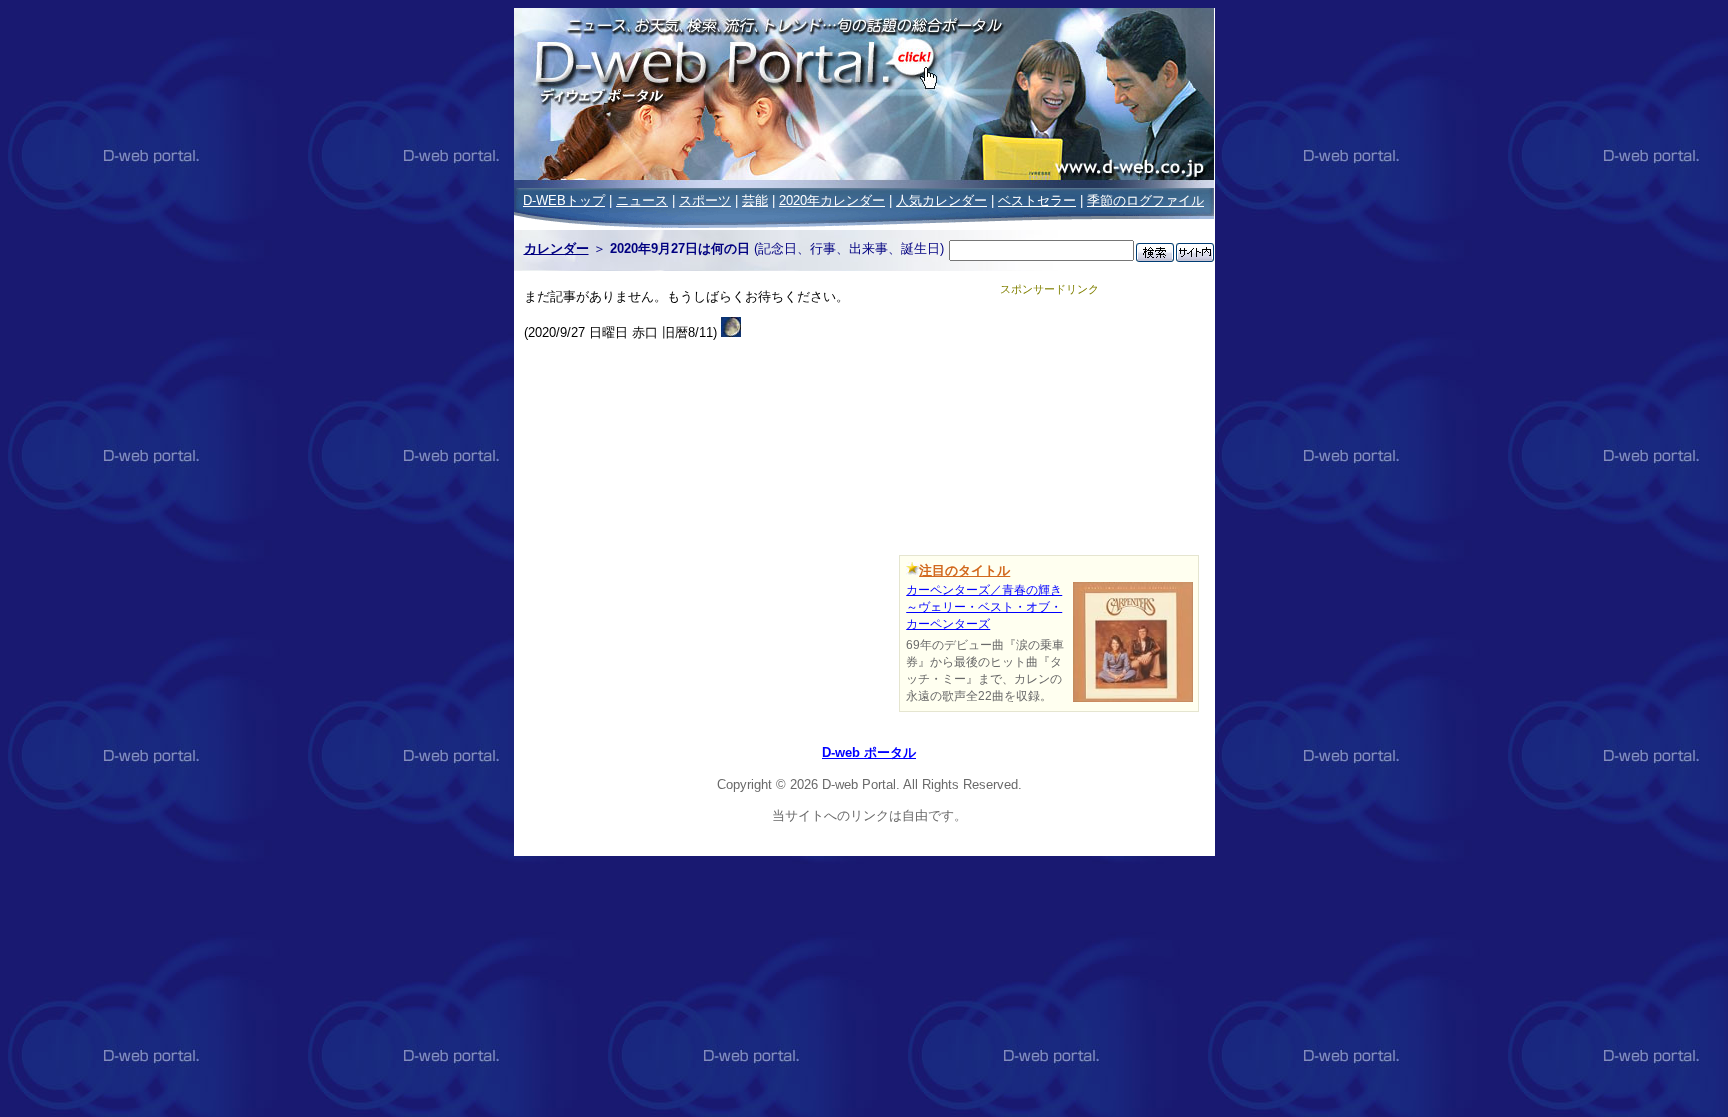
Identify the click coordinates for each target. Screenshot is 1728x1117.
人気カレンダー (941, 200)
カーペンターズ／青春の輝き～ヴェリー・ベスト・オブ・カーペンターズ (984, 607)
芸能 (755, 200)
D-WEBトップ (564, 200)
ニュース (642, 200)
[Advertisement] (1049, 422)
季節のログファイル (1145, 200)
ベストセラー (1037, 200)
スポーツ (705, 200)
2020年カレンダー (832, 200)
